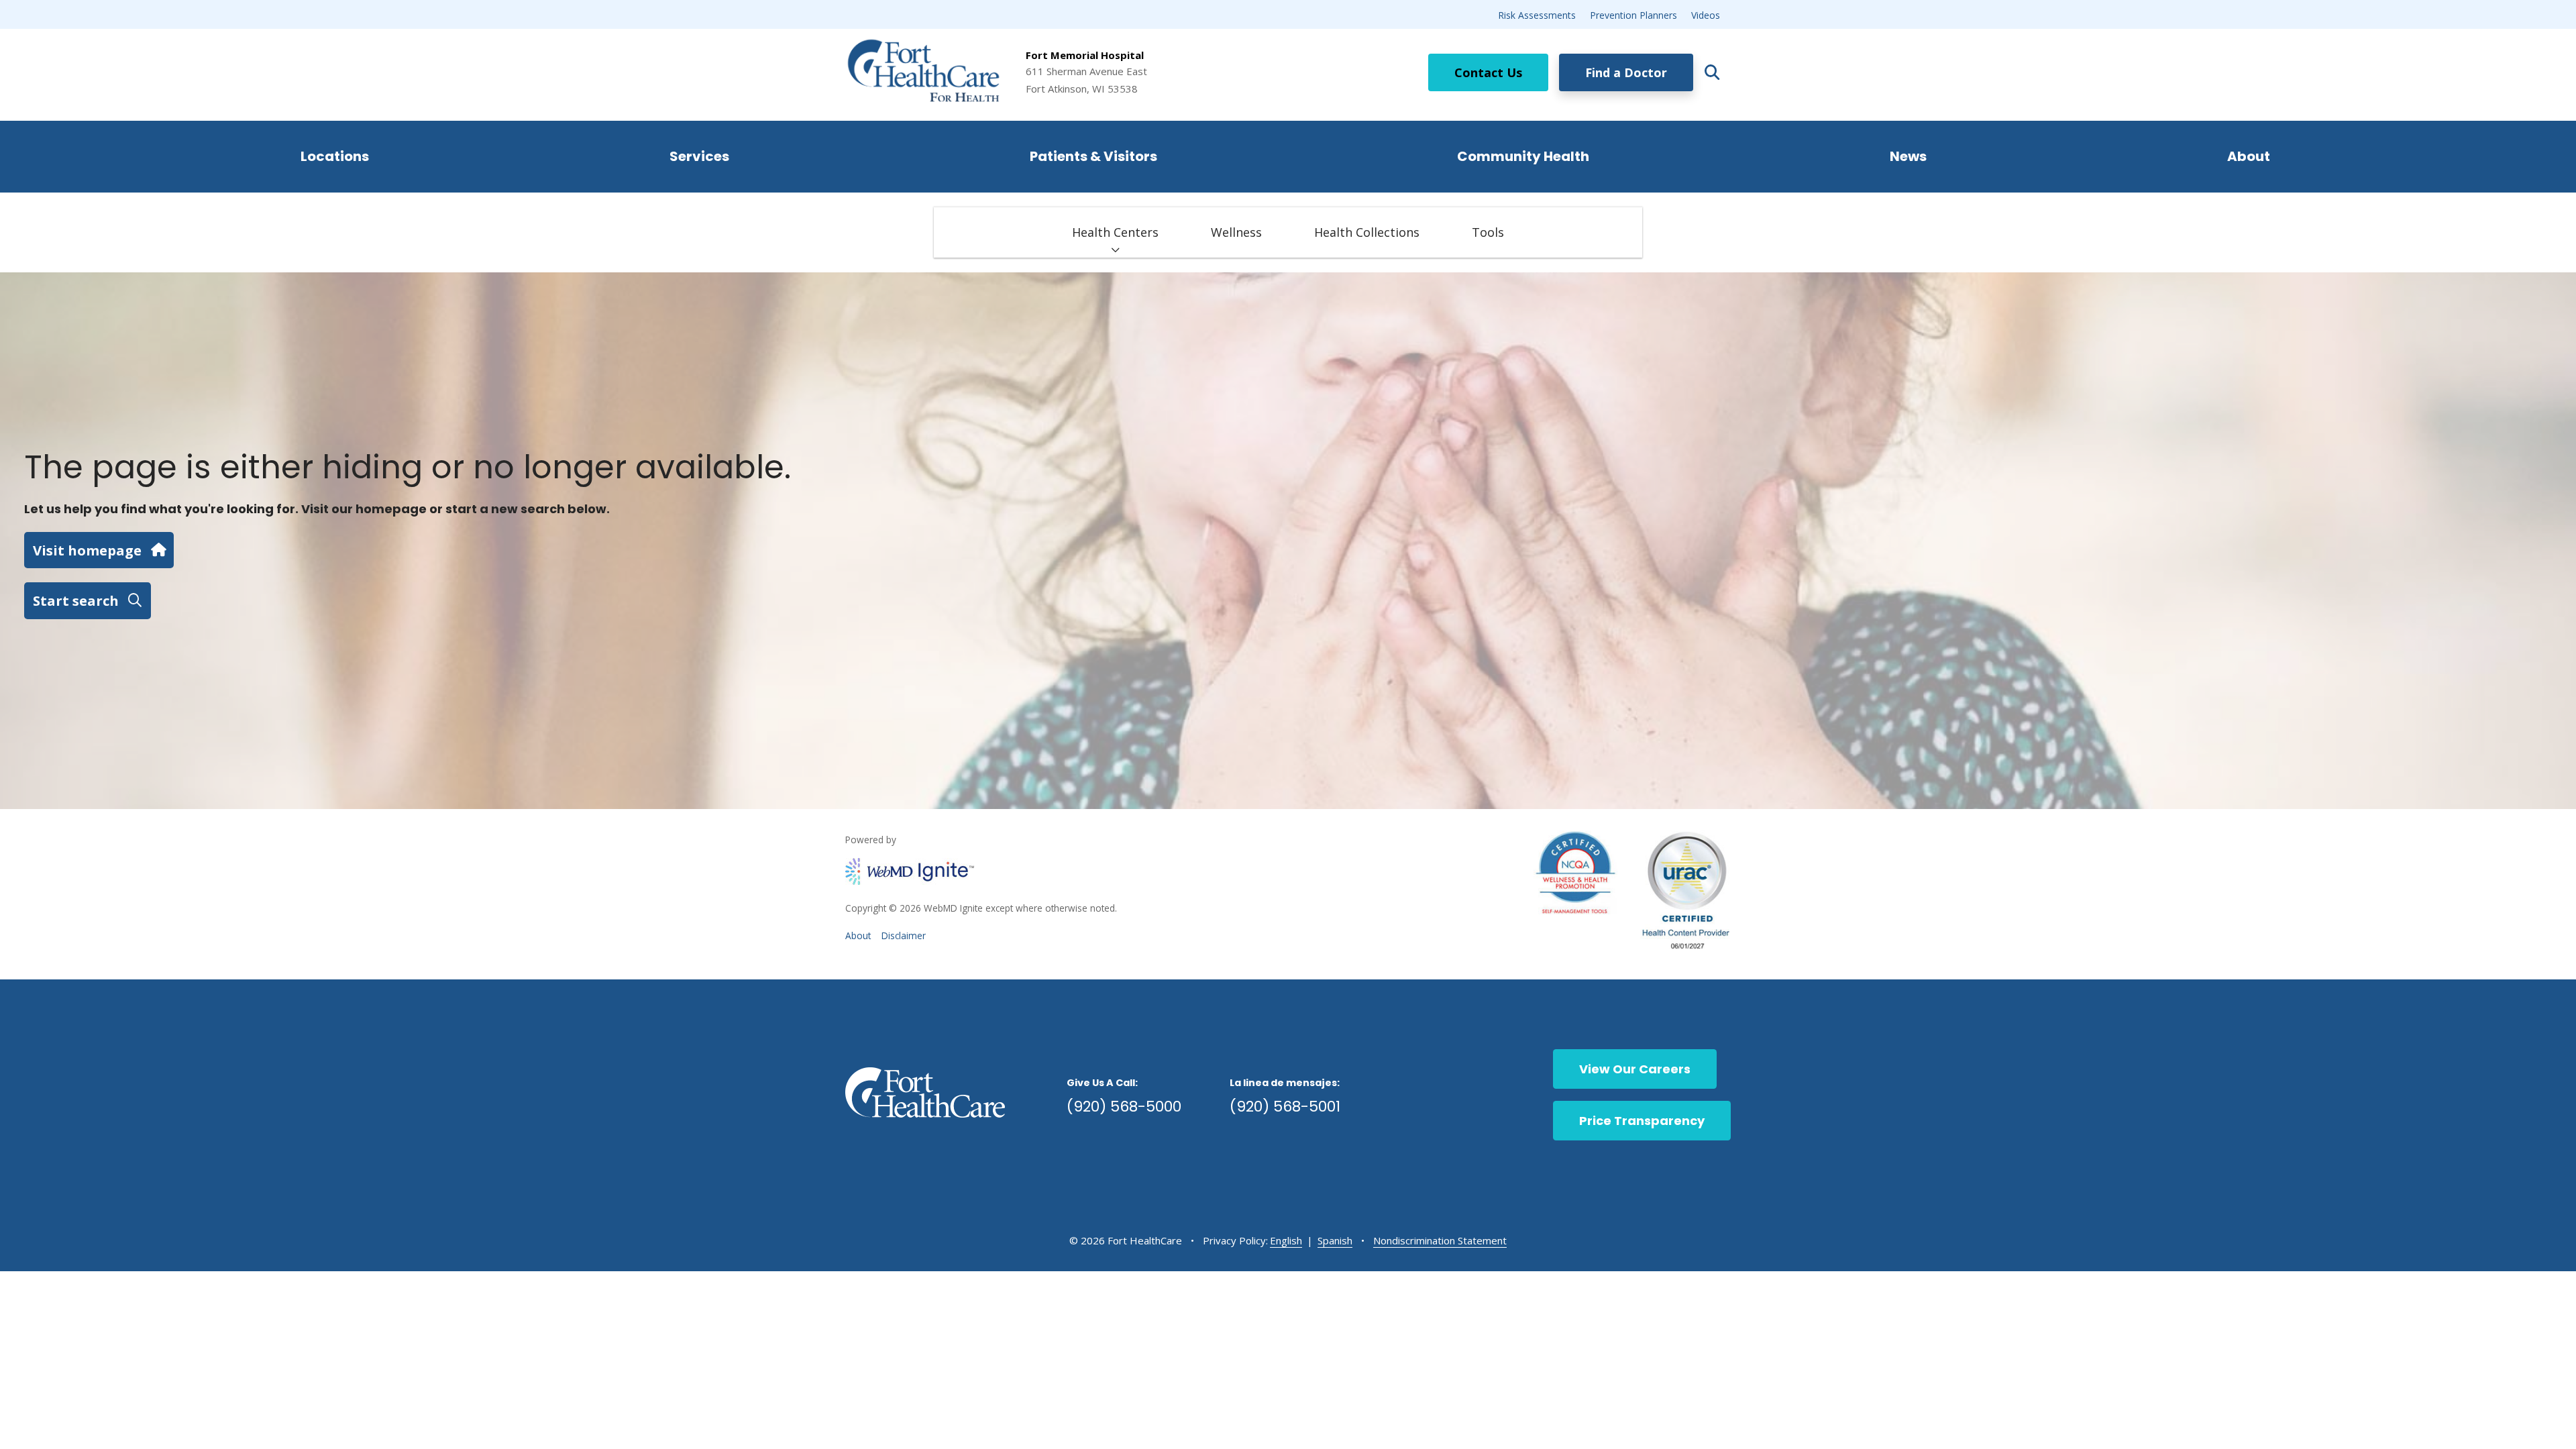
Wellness (1236, 232)
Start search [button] (76, 600)
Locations (335, 156)
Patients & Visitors (1093, 156)
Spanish (1335, 1240)
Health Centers (1115, 232)
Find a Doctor (1626, 72)
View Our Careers (1635, 1069)
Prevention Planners (1633, 15)
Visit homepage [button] (87, 550)
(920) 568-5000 (1124, 1107)
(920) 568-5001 (1285, 1107)
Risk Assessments (1537, 15)
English (1286, 1240)
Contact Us (1488, 72)
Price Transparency (1642, 1121)
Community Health (1523, 156)
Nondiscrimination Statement (1440, 1240)
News (1908, 156)
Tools (1488, 232)
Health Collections (1367, 232)
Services (699, 156)
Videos (1706, 15)
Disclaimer (904, 935)
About (2249, 156)
